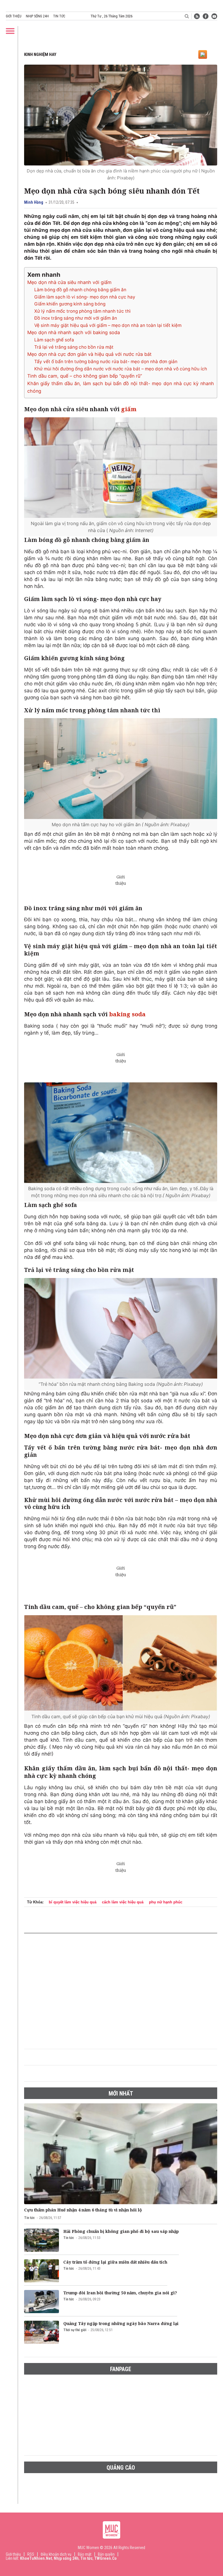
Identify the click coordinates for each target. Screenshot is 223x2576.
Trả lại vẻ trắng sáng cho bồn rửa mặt (74, 347)
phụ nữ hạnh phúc (166, 1902)
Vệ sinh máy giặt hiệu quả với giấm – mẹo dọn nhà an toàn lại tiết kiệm (108, 325)
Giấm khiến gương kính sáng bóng (70, 304)
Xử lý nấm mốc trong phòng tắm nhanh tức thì (82, 311)
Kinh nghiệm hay (40, 54)
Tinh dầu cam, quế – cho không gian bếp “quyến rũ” (85, 376)
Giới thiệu (14, 16)
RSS (31, 2554)
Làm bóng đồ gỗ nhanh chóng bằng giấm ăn (80, 290)
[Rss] (197, 16)
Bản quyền (106, 2554)
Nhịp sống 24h (37, 16)
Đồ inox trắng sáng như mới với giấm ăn (76, 318)
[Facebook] (206, 16)
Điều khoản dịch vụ (56, 2554)
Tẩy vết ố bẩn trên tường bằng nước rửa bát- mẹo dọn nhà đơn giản (106, 362)
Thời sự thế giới (75, 2330)
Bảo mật (85, 2554)
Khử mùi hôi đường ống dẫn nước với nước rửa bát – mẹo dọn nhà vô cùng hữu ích (121, 369)
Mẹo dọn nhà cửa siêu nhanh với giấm (69, 282)
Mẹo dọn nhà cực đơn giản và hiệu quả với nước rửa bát (89, 354)
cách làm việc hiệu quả (123, 1902)
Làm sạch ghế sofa (54, 340)
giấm (129, 409)
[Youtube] (214, 16)
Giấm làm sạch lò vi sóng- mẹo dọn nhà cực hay (85, 297)
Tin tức (59, 16)
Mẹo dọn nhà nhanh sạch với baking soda (74, 332)
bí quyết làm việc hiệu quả (73, 1902)
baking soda (127, 1014)
